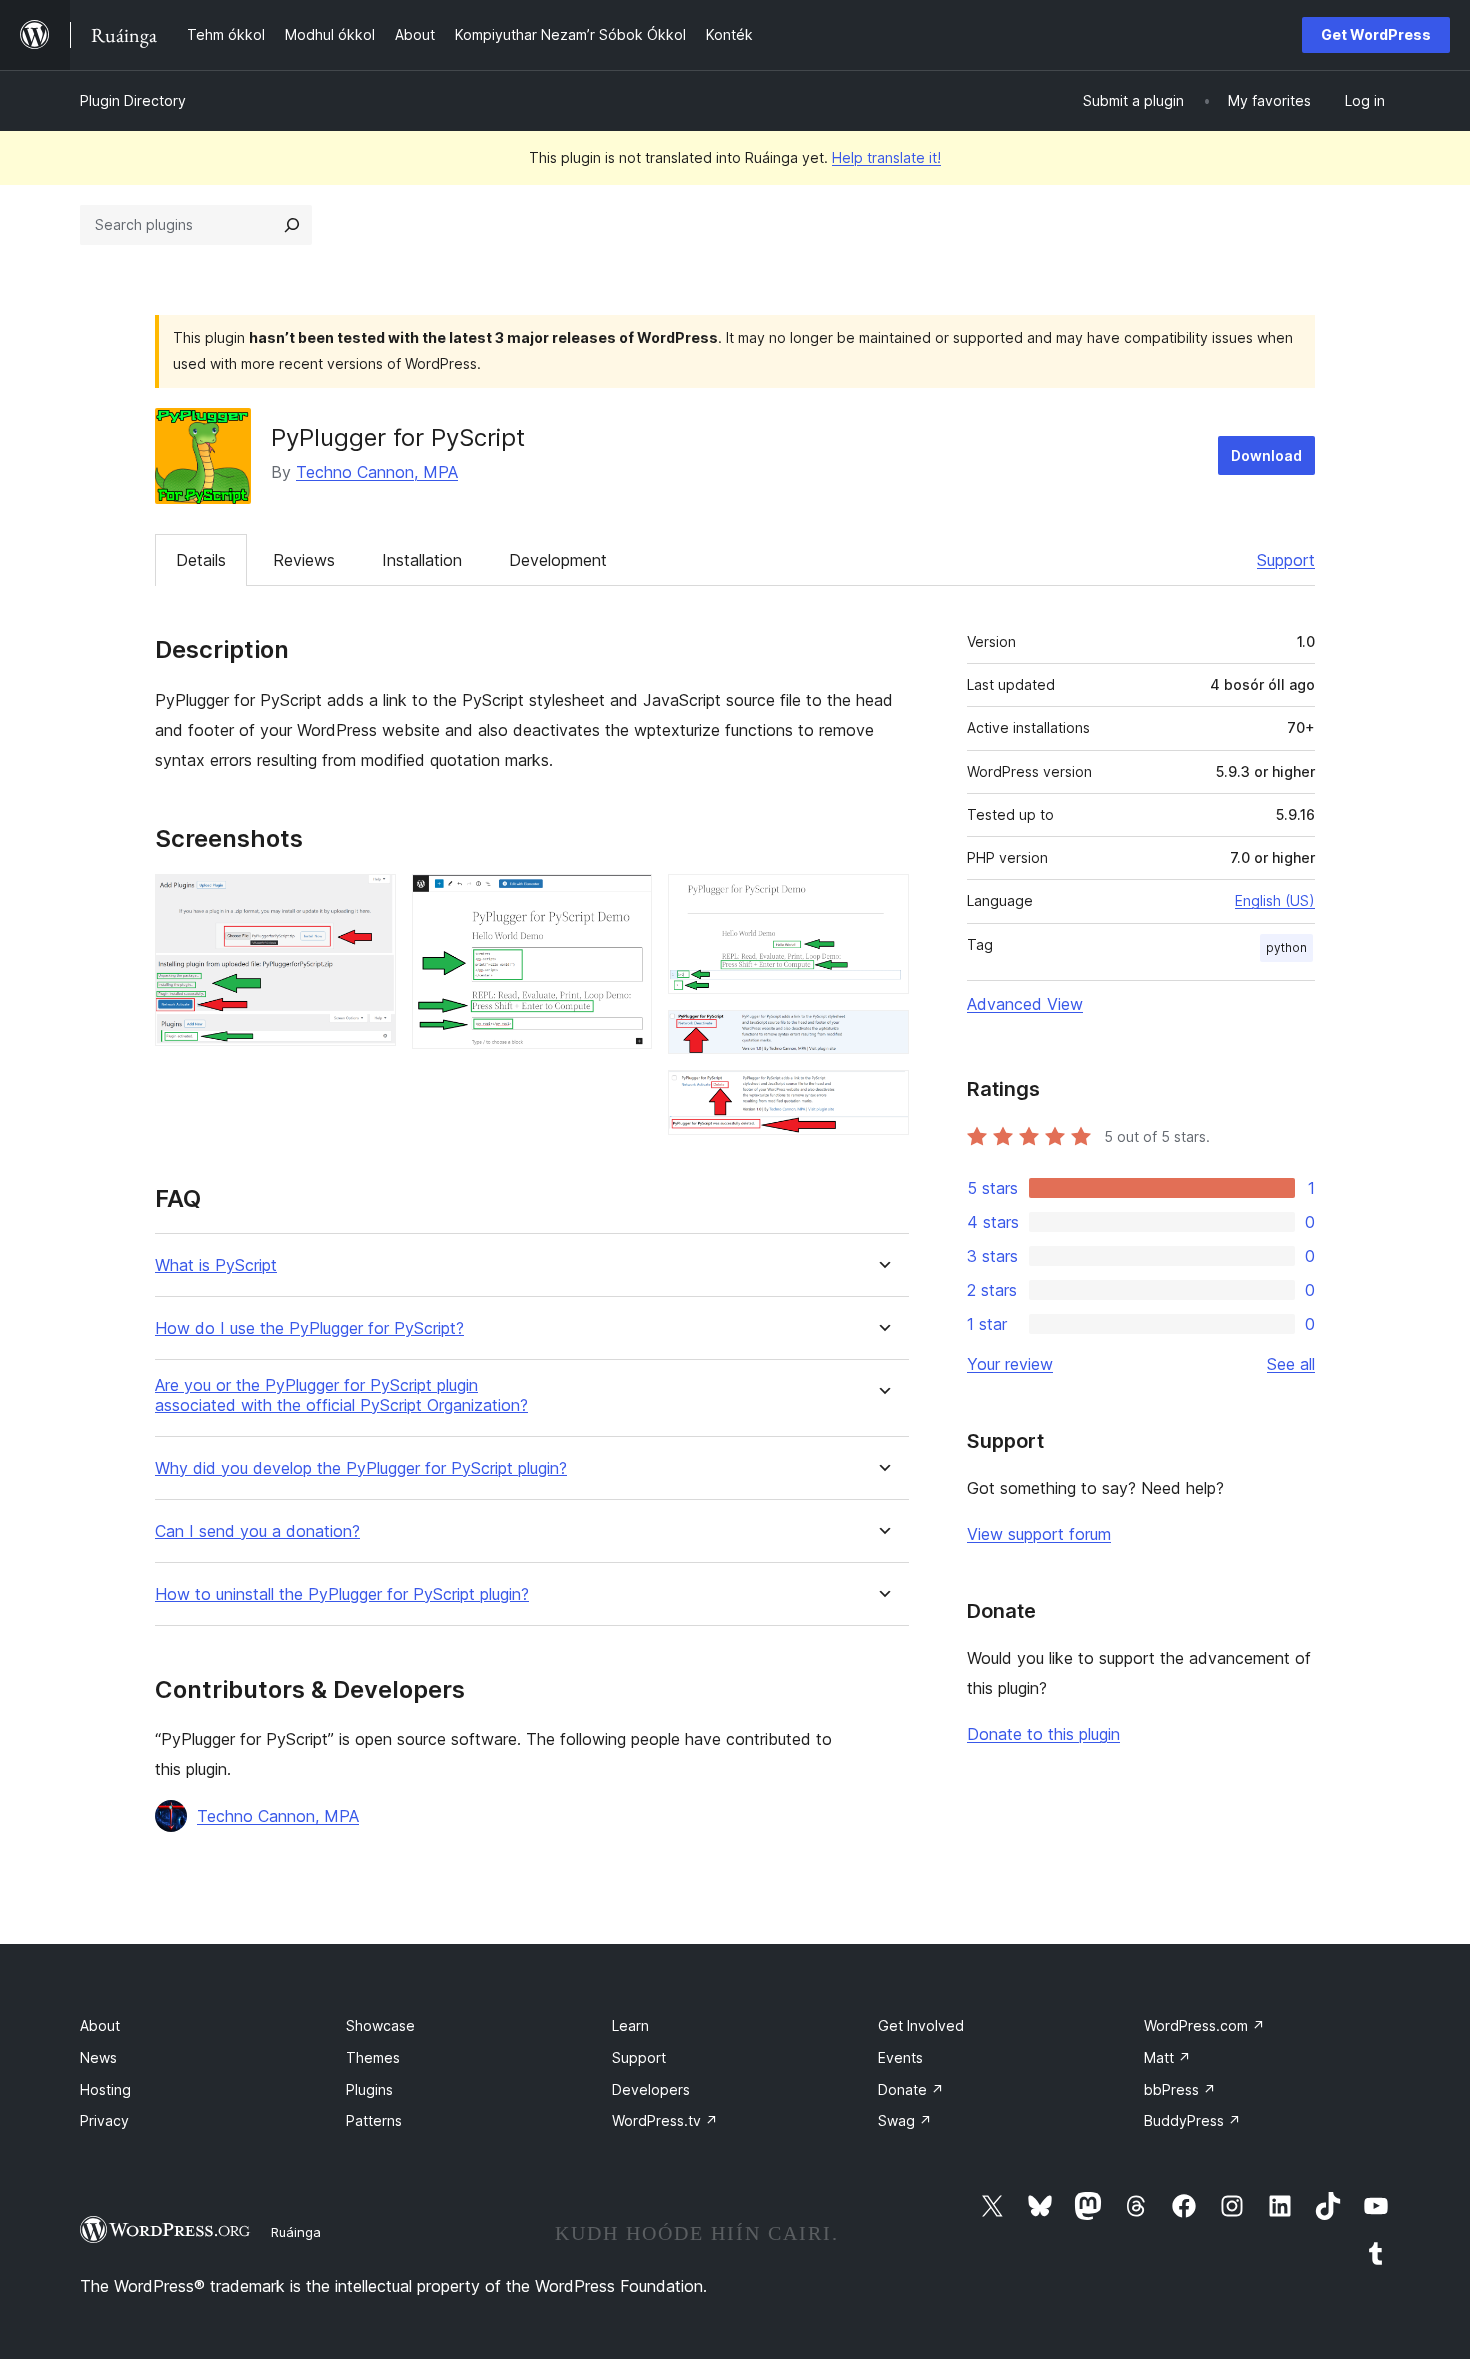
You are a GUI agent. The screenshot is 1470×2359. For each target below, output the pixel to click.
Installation (422, 560)
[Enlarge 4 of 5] (882, 1037)
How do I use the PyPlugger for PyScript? (309, 1328)
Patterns (374, 2120)
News (98, 2057)
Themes (373, 2057)
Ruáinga (296, 2232)
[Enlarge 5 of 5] (882, 1097)
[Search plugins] (292, 225)
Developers (651, 2089)
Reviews (304, 560)
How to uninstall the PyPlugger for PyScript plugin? (342, 1594)
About (100, 2025)
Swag (905, 2120)
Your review (1010, 1364)
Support (1286, 560)
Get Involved (921, 2025)
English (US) (1275, 900)
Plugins (369, 2089)
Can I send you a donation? (257, 1531)
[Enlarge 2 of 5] (625, 901)
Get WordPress (1376, 34)
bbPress (1180, 2089)
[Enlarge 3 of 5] (882, 901)
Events (900, 2057)
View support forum (1039, 1534)
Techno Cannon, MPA (377, 472)
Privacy (104, 2120)
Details (201, 560)
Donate (911, 2089)
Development (558, 560)
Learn (630, 2025)
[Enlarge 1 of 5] (369, 901)
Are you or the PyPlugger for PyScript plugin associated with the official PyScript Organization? (341, 1395)
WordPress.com (1204, 2025)
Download (1266, 455)
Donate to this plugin (1043, 1734)
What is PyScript (216, 1265)
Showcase (380, 2025)
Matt (1167, 2057)
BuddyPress (1192, 2120)
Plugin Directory (133, 100)
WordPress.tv (665, 2120)
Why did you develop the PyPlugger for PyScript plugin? (361, 1468)
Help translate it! (886, 157)
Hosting (105, 2089)
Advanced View (1025, 1004)
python (1286, 947)
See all (1291, 1364)
